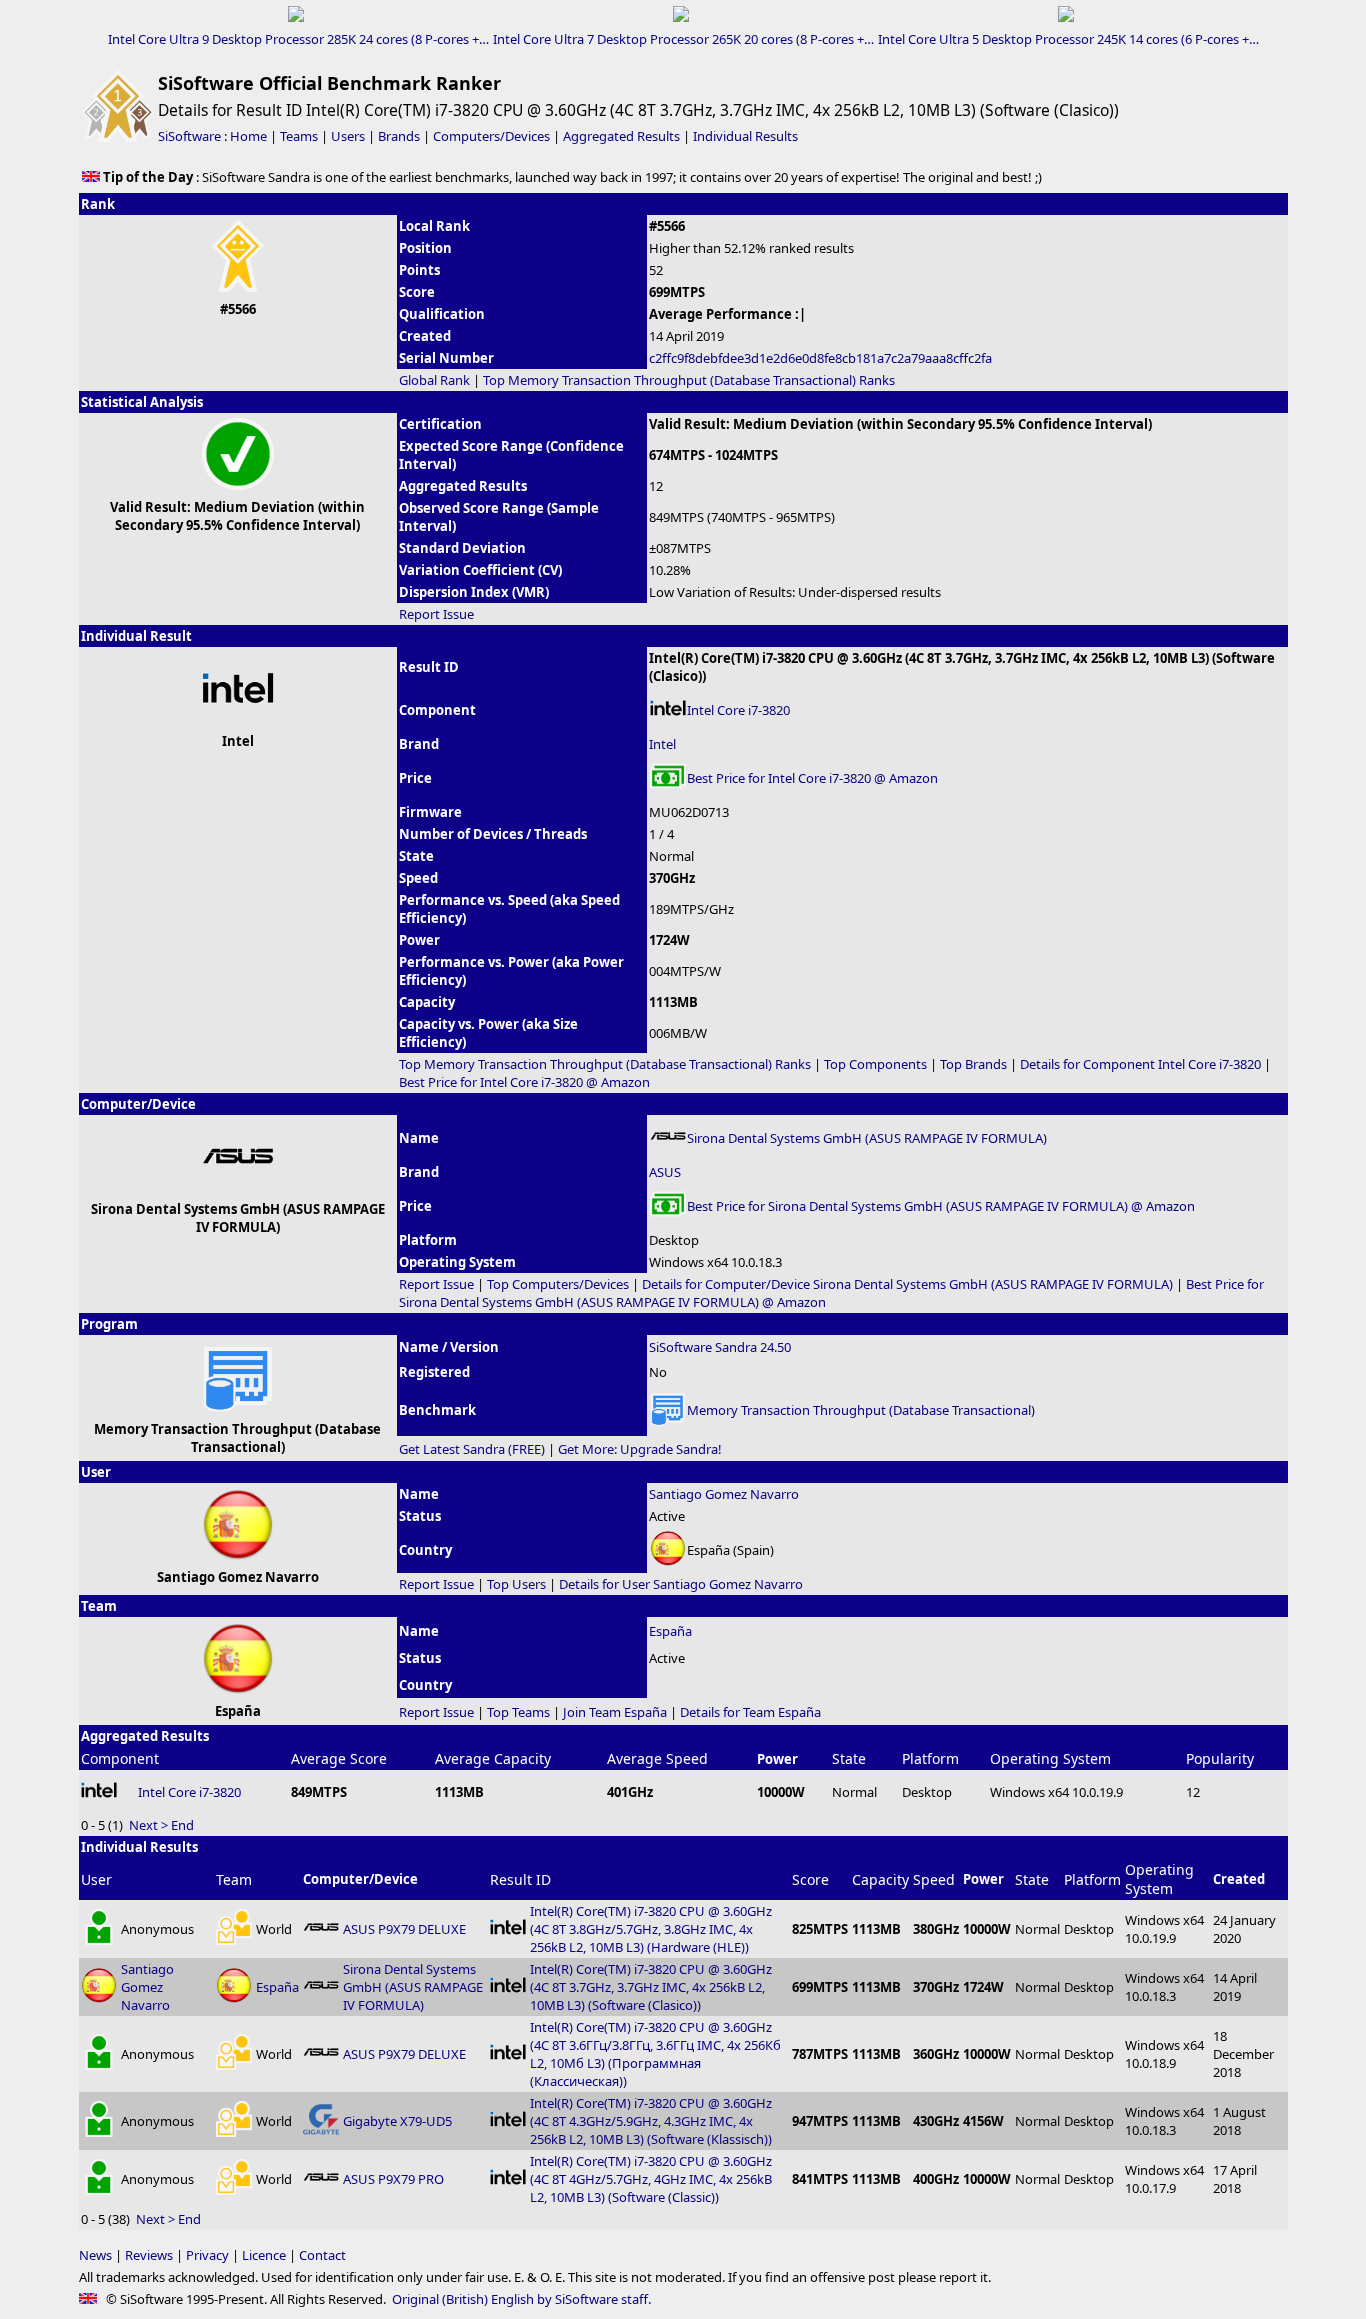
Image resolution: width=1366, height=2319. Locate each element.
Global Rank (434, 380)
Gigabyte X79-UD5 (397, 2121)
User (96, 1879)
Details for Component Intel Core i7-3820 (1140, 1064)
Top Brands (973, 1064)
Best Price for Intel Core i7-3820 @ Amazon (812, 778)
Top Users (516, 1584)
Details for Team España (750, 1712)
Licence (264, 2255)
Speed (934, 1879)
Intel (662, 744)
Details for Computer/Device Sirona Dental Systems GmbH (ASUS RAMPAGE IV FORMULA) (907, 1284)
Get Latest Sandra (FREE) (472, 1449)
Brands (399, 136)
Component (120, 1758)
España (670, 1631)
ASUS (665, 1172)
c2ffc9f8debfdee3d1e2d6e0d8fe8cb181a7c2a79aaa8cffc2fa (820, 358)
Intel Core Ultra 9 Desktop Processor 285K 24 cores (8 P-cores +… (298, 39)
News (95, 2255)
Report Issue (436, 614)
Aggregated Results (621, 136)
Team (234, 1879)
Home (248, 136)
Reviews (149, 2255)
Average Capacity (493, 1758)
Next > (148, 1825)
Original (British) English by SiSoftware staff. (521, 2299)
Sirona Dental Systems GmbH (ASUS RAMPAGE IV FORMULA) (867, 1138)
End (182, 1825)
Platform (930, 1758)
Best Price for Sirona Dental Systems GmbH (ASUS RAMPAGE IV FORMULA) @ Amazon (941, 1206)
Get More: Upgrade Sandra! (640, 1449)
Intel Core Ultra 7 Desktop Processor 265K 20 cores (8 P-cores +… (683, 39)
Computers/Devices (491, 136)
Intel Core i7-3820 (738, 710)
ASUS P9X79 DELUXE (404, 1929)
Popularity (1220, 1758)
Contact (322, 2255)
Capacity (880, 1879)
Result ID (520, 1879)
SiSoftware (189, 136)
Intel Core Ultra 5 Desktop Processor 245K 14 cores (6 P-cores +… (1068, 39)
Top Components (875, 1064)
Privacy (207, 2255)
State (849, 1758)
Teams (299, 136)
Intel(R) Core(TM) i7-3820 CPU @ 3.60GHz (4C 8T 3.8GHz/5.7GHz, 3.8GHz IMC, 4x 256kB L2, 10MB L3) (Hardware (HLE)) (651, 1929)
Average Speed (657, 1758)
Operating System (1050, 1758)
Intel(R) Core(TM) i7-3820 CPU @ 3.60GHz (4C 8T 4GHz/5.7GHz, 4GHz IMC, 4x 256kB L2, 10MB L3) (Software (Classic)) (651, 2179)
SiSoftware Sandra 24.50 (720, 1347)
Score (810, 1879)
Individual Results (745, 136)
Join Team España (615, 1712)
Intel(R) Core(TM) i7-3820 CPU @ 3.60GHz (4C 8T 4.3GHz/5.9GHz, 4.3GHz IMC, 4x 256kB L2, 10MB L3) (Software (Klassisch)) (651, 2121)
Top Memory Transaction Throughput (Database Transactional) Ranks (689, 380)
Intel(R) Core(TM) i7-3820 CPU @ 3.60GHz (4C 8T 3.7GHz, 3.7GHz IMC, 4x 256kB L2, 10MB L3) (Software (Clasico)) (651, 1987)
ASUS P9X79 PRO (393, 2179)
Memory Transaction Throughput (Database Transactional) (861, 1410)
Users (348, 136)
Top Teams (518, 1712)
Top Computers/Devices (558, 1284)
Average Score (339, 1758)
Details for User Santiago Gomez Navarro (681, 1584)
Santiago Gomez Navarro (724, 1494)
